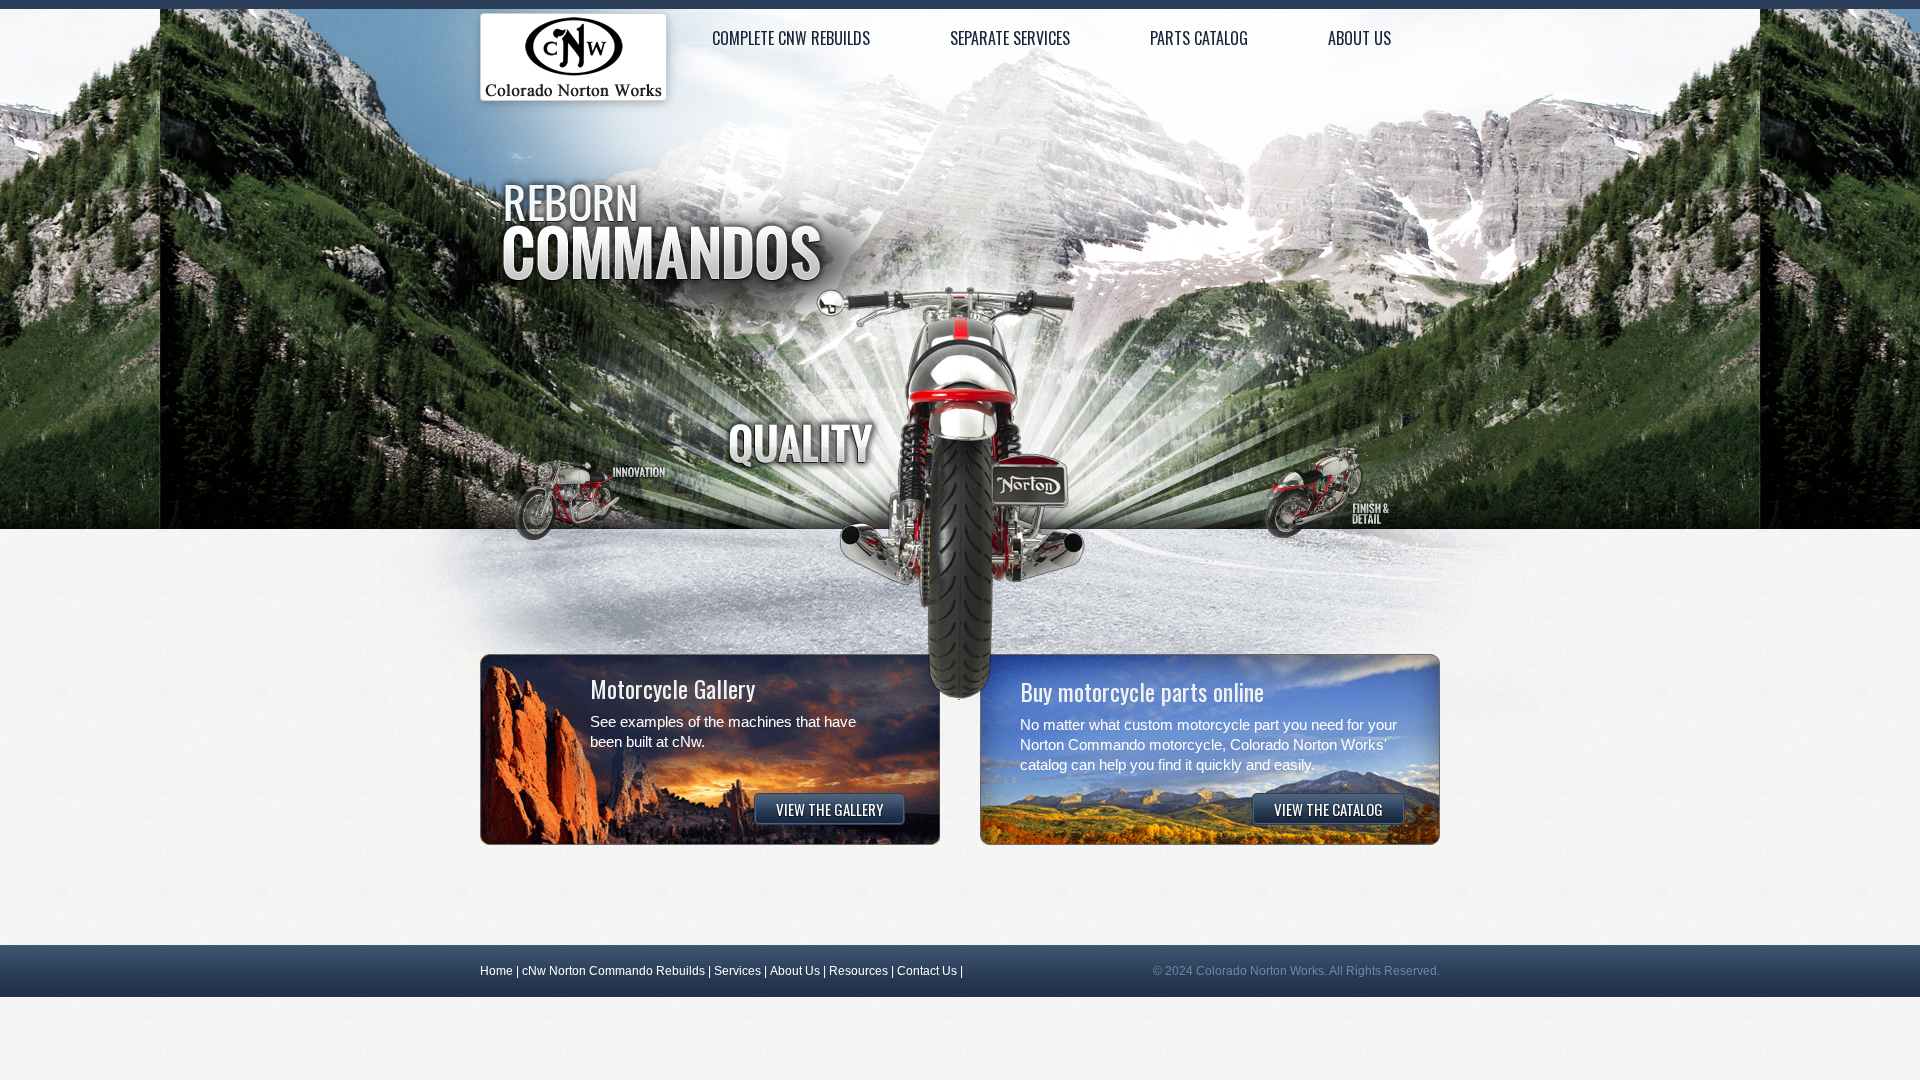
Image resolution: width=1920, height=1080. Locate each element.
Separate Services (1010, 38)
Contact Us (927, 971)
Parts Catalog (1199, 38)
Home (573, 62)
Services (737, 971)
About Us (1359, 38)
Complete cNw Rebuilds (791, 38)
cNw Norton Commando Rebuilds (613, 971)
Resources (858, 971)
